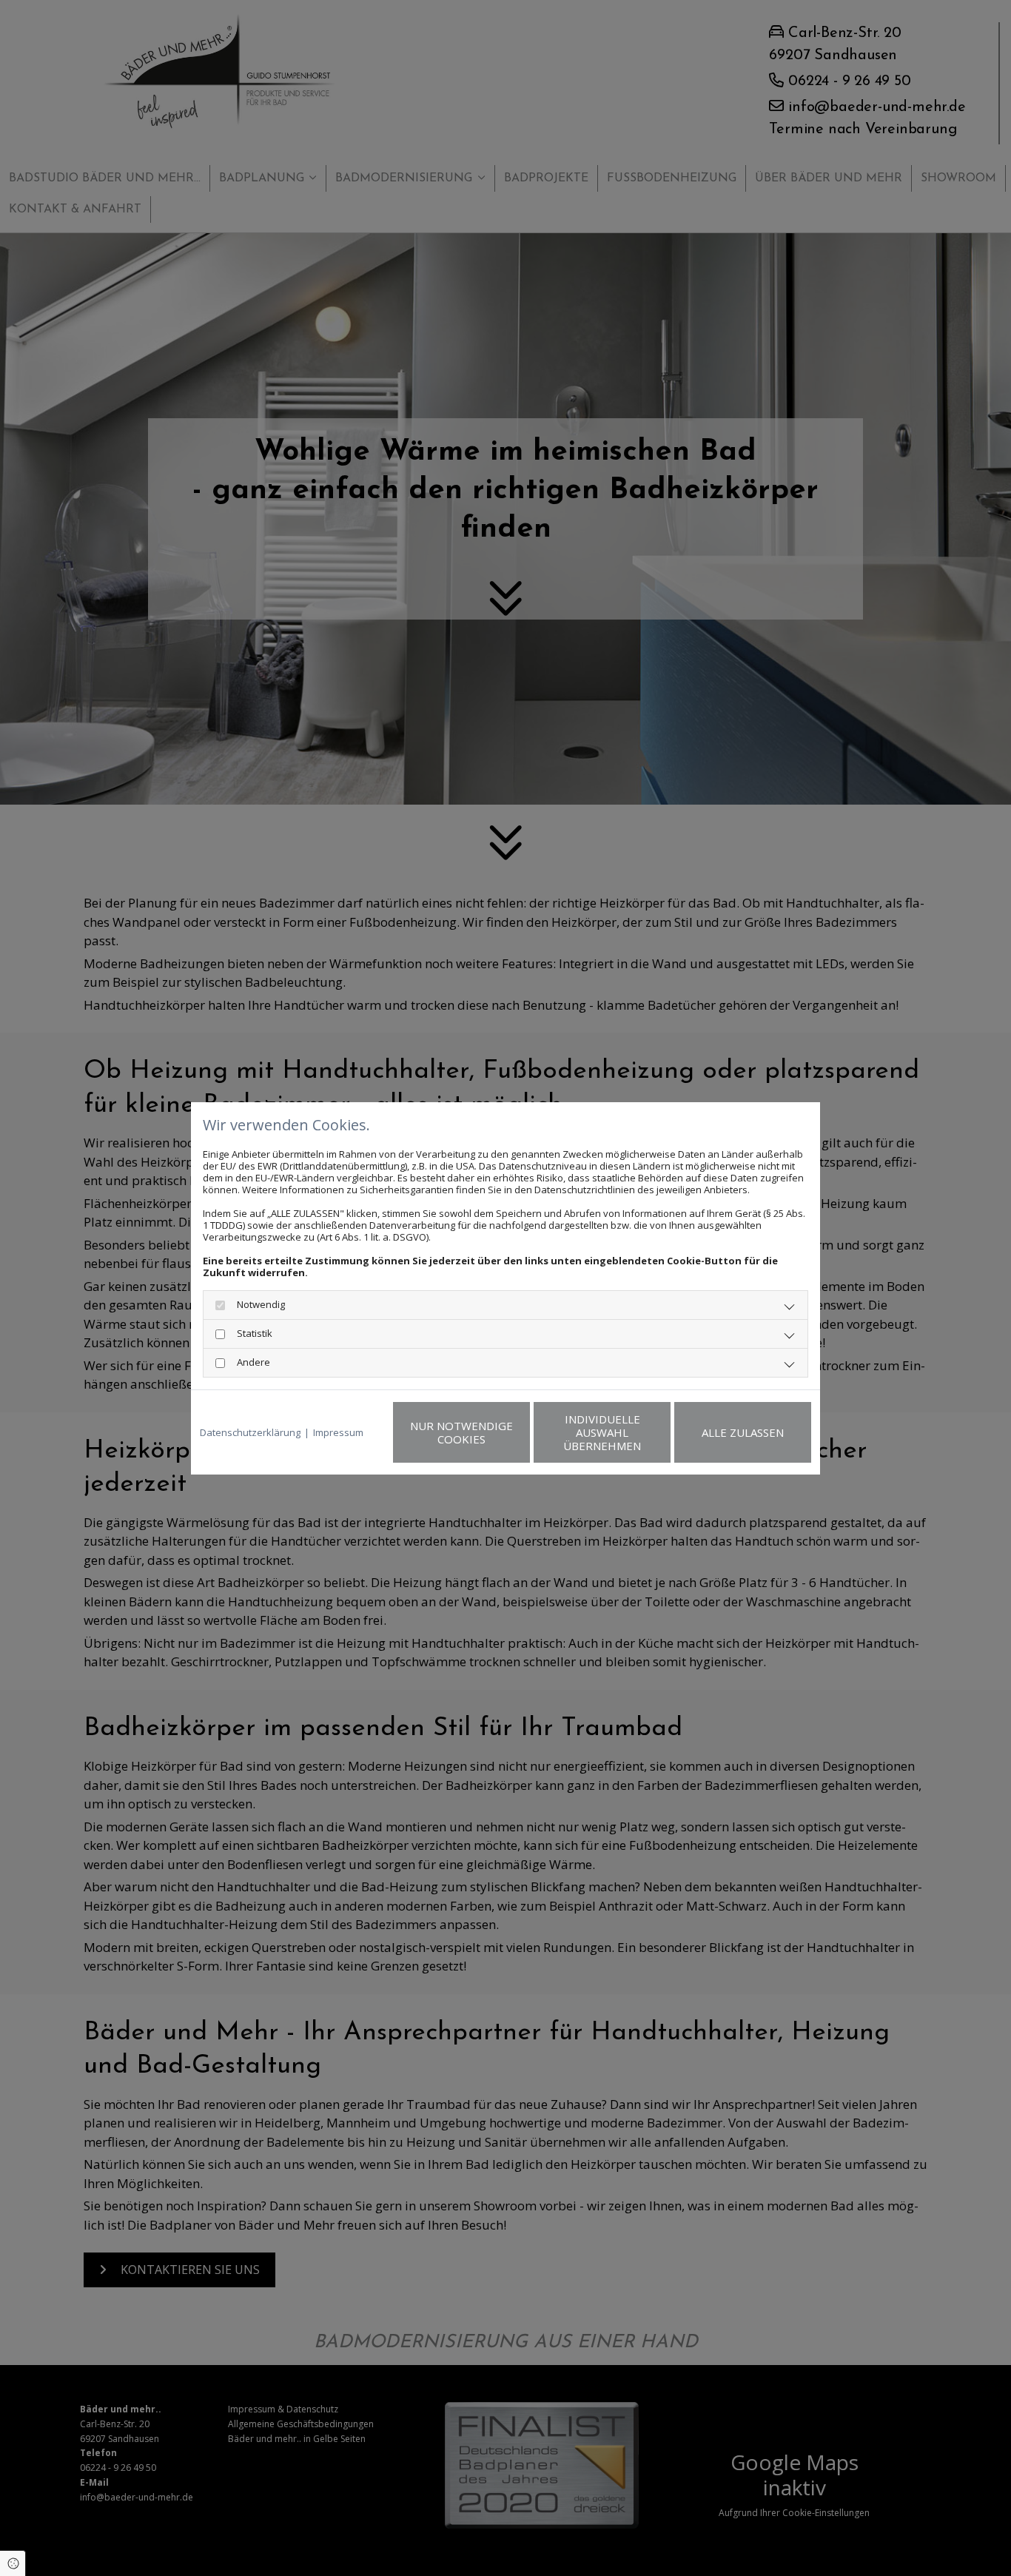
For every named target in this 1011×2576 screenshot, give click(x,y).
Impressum (338, 1432)
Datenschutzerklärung (250, 1432)
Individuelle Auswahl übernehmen (602, 1432)
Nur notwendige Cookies (461, 1432)
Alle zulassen (743, 1432)
